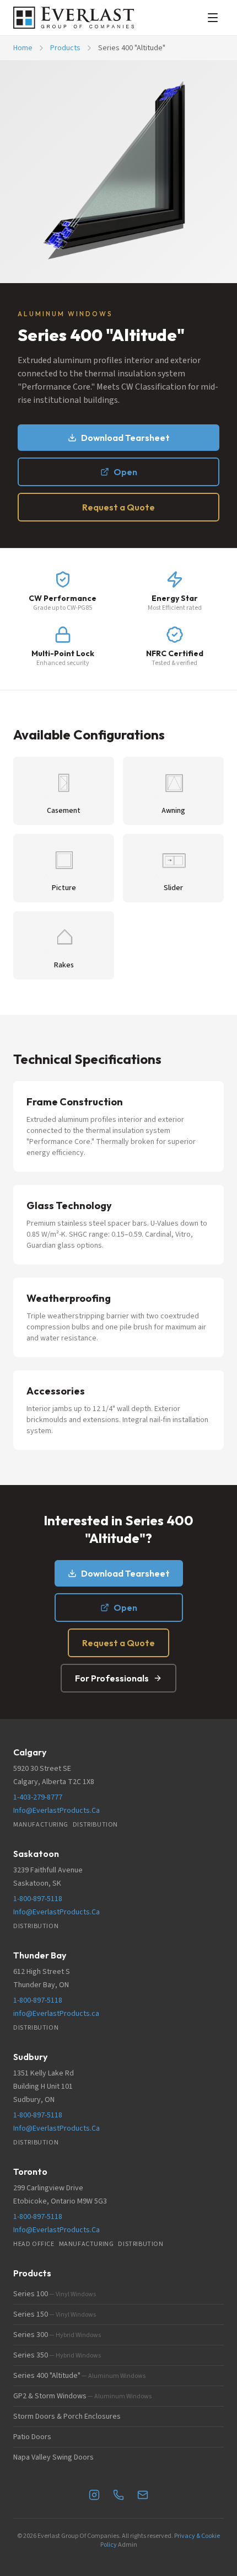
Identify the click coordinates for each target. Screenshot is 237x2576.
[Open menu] (213, 18)
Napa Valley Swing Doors (53, 2457)
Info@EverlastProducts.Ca (56, 1811)
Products (65, 48)
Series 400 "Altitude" (79, 2376)
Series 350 (57, 2355)
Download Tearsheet (125, 438)
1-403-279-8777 (38, 1797)
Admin (128, 2545)
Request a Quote (118, 507)
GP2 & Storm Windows (82, 2396)
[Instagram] (94, 2495)
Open (125, 472)
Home (23, 48)
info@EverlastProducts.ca (56, 2014)
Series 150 (55, 2314)
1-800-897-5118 (38, 1899)
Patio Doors (32, 2437)
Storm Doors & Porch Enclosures (67, 2417)
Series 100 (55, 2294)
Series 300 (57, 2335)
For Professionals (112, 1678)
